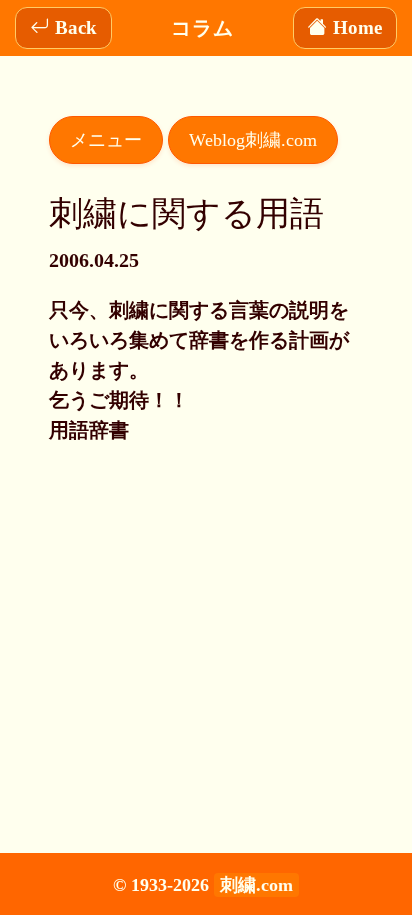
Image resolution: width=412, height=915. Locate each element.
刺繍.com (256, 885)
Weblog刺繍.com (253, 140)
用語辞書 (89, 430)
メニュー (106, 140)
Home (357, 27)
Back (76, 27)
